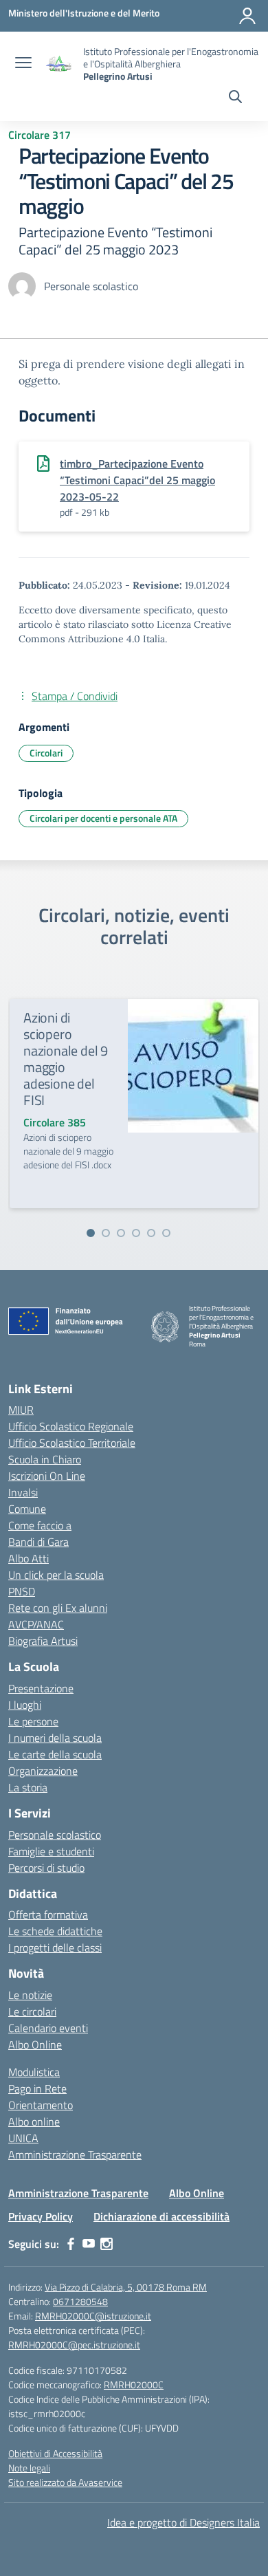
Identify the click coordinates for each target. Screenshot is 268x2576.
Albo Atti (29, 1558)
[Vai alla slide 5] (151, 1233)
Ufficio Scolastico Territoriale (72, 1443)
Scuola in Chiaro (45, 1459)
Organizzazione (43, 1771)
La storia (28, 1787)
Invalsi (23, 1492)
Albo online (34, 2121)
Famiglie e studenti (51, 1851)
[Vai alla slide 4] (136, 1233)
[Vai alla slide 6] (166, 1233)
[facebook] (71, 2244)
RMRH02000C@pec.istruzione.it (74, 2345)
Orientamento (41, 2105)
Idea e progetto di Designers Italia (183, 2522)
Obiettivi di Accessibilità (55, 2453)
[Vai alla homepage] (59, 64)
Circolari (46, 753)
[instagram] (107, 2244)
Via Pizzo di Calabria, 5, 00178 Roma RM (126, 2287)
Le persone (33, 1721)
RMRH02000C (134, 2384)
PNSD (22, 1591)
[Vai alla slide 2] (106, 1233)
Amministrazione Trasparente (75, 2154)
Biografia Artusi (43, 1641)
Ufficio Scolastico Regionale (71, 1426)
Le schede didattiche (55, 1931)
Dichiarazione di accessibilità (161, 2216)
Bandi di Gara (38, 1542)
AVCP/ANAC (36, 1624)
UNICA (23, 2138)
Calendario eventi (48, 2028)
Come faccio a (40, 1525)
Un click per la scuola (56, 1575)
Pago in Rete (37, 2088)
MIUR (21, 1410)
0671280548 (80, 2301)
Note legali (29, 2468)
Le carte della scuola (55, 1754)
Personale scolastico (55, 1835)
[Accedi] (247, 16)
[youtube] (89, 2244)
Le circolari (32, 2011)
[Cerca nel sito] (235, 98)
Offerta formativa (48, 1914)
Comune (27, 1509)
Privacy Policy (41, 2216)
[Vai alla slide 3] (121, 1233)
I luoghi (25, 1705)
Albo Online (35, 2044)
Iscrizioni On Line (47, 1476)
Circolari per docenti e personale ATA (103, 818)
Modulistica (34, 2072)
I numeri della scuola (55, 1738)
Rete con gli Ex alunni (58, 1608)
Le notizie (30, 1995)
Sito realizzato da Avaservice (65, 2482)
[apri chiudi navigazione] (23, 64)
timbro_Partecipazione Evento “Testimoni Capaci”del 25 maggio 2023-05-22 (137, 480)
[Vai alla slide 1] (91, 1233)
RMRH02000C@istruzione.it (93, 2316)
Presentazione (41, 1688)
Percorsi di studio (46, 1868)
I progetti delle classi (55, 1947)
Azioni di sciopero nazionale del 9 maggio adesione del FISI (66, 1059)
